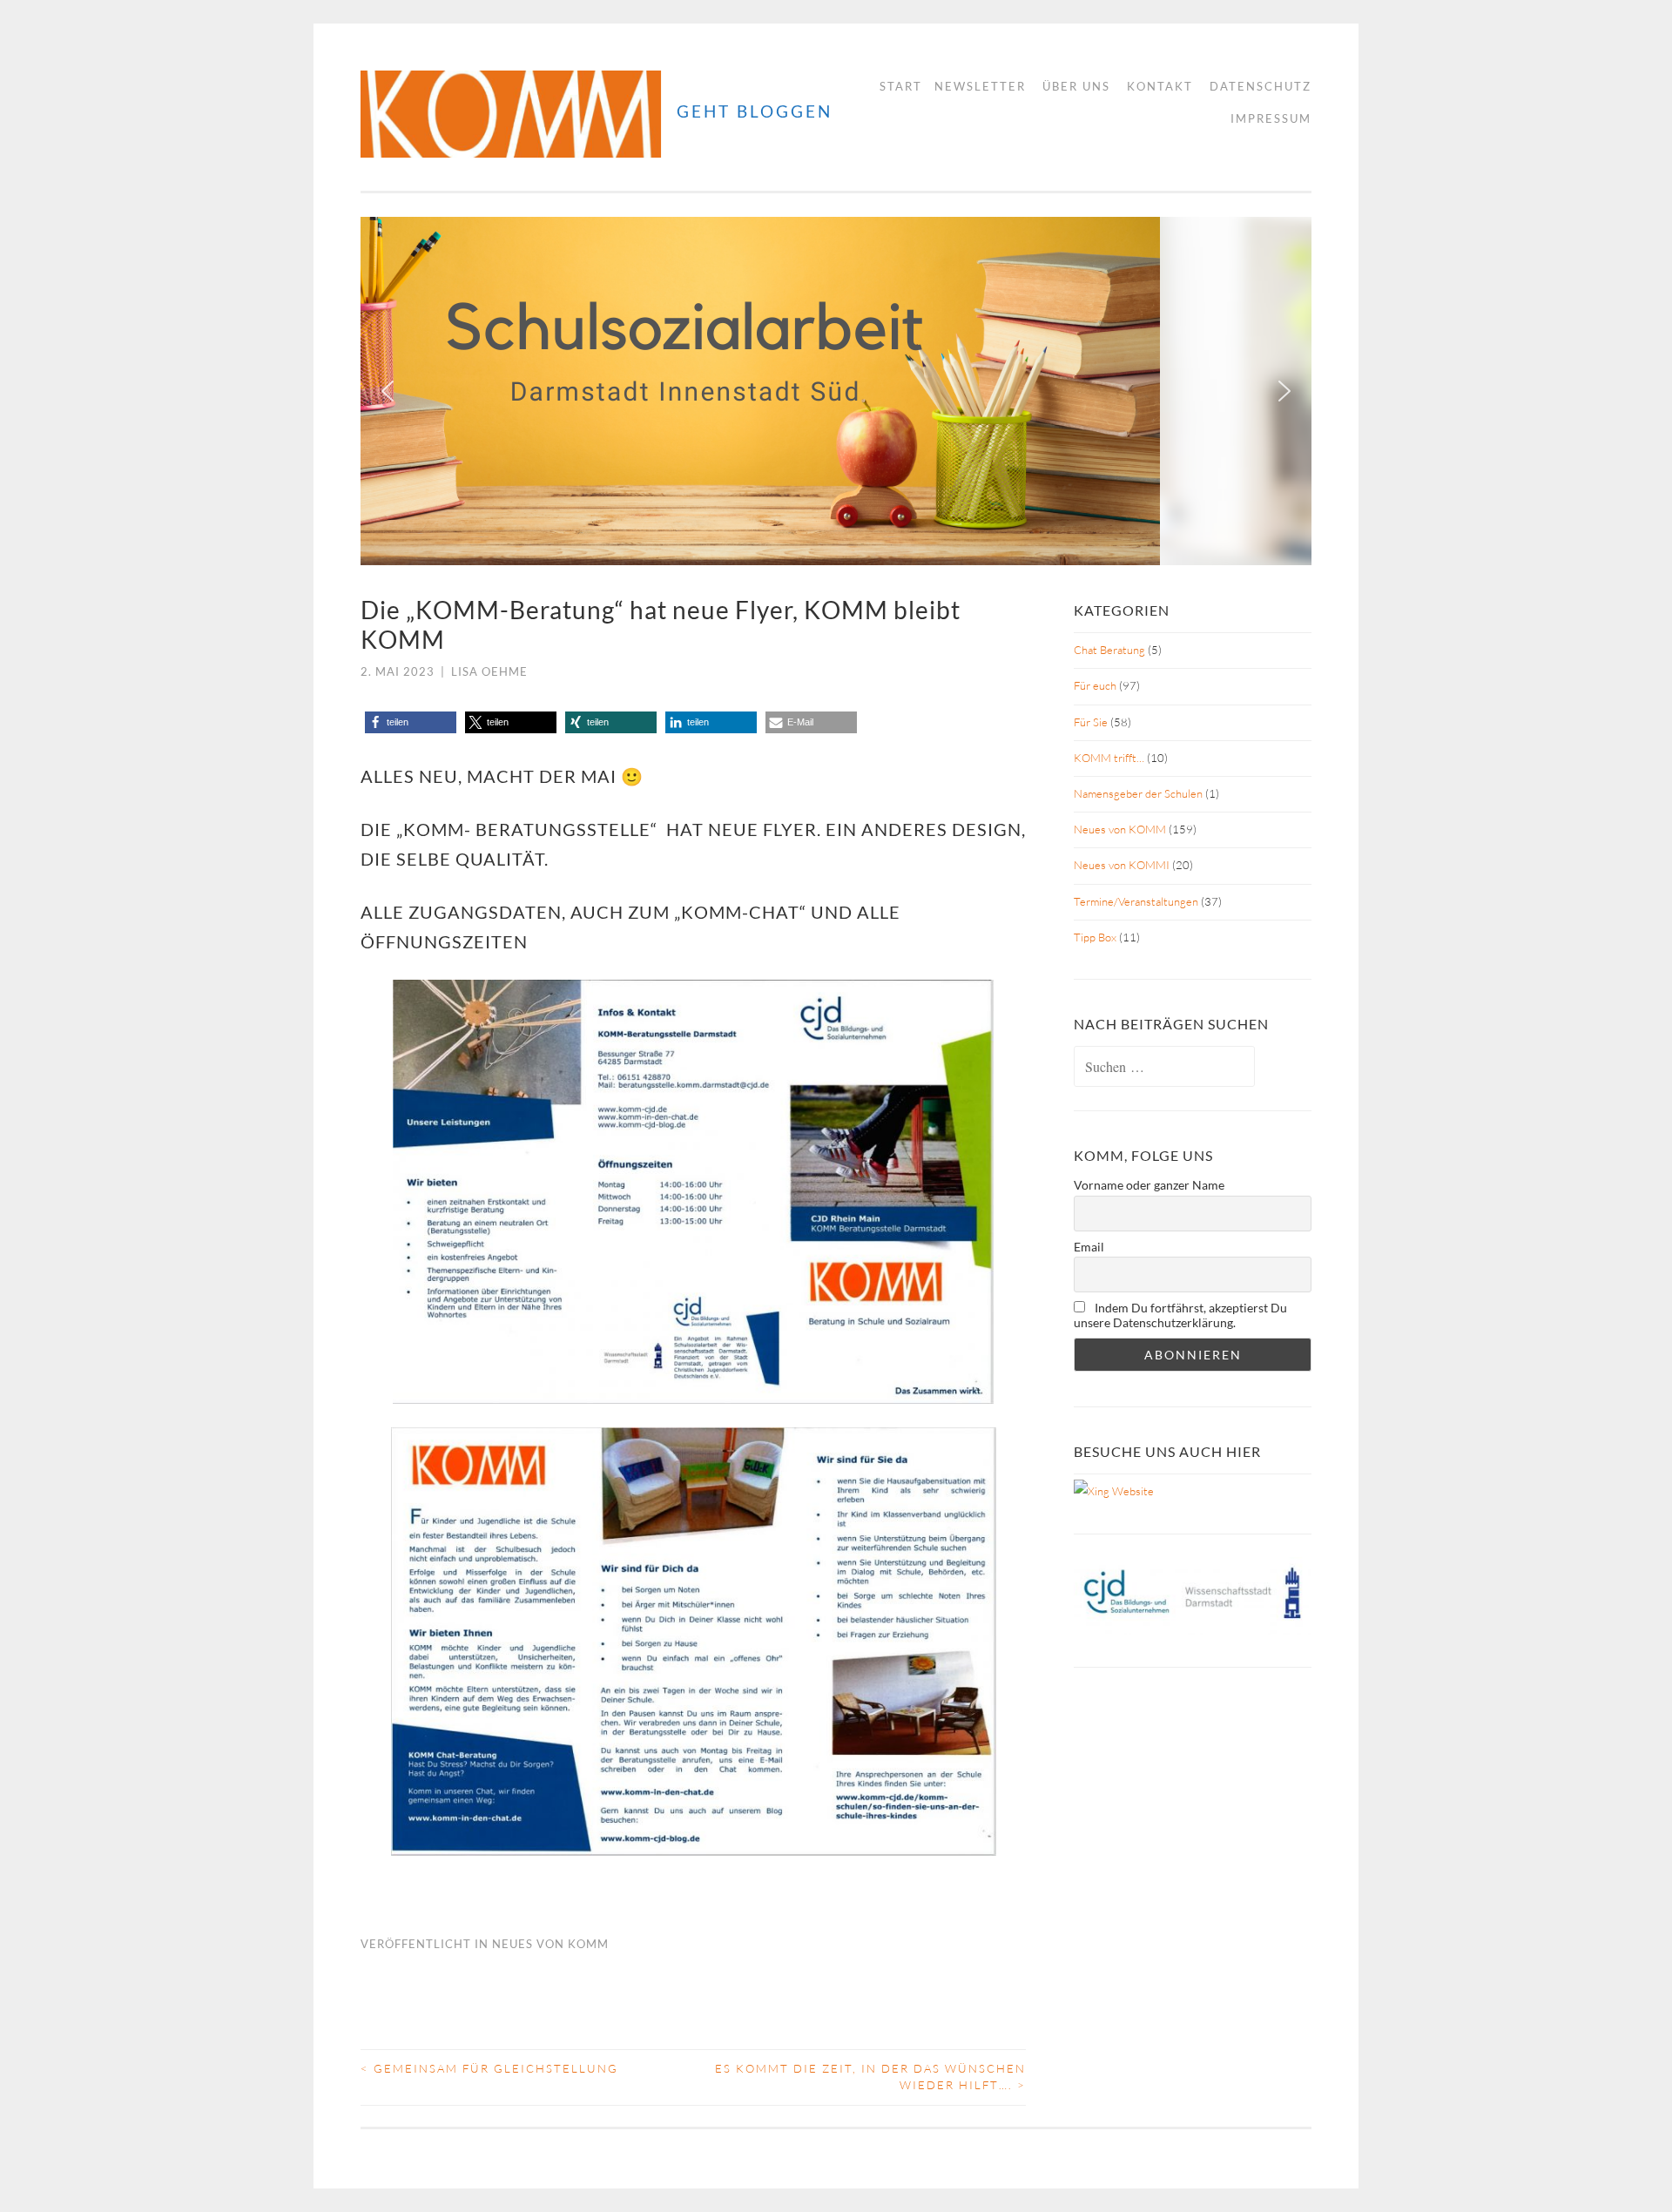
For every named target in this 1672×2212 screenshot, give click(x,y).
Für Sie (1091, 722)
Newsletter (980, 86)
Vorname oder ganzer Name (1149, 1185)
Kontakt (1160, 86)
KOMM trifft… (1109, 758)
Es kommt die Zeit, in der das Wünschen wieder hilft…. (870, 2077)
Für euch (1095, 685)
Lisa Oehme (489, 671)
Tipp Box (1095, 937)
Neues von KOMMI (1122, 865)
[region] (836, 391)
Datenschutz (1261, 86)
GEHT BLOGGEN (755, 111)
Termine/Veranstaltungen (1136, 901)
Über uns (1076, 86)
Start (901, 86)
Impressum (1271, 118)
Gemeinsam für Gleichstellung (489, 2068)
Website (1132, 1491)
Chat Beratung (1109, 650)
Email (1089, 1247)
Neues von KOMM (550, 1944)
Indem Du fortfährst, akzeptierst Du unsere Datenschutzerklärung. (1180, 1315)
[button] (388, 391)
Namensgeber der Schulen (1138, 793)
